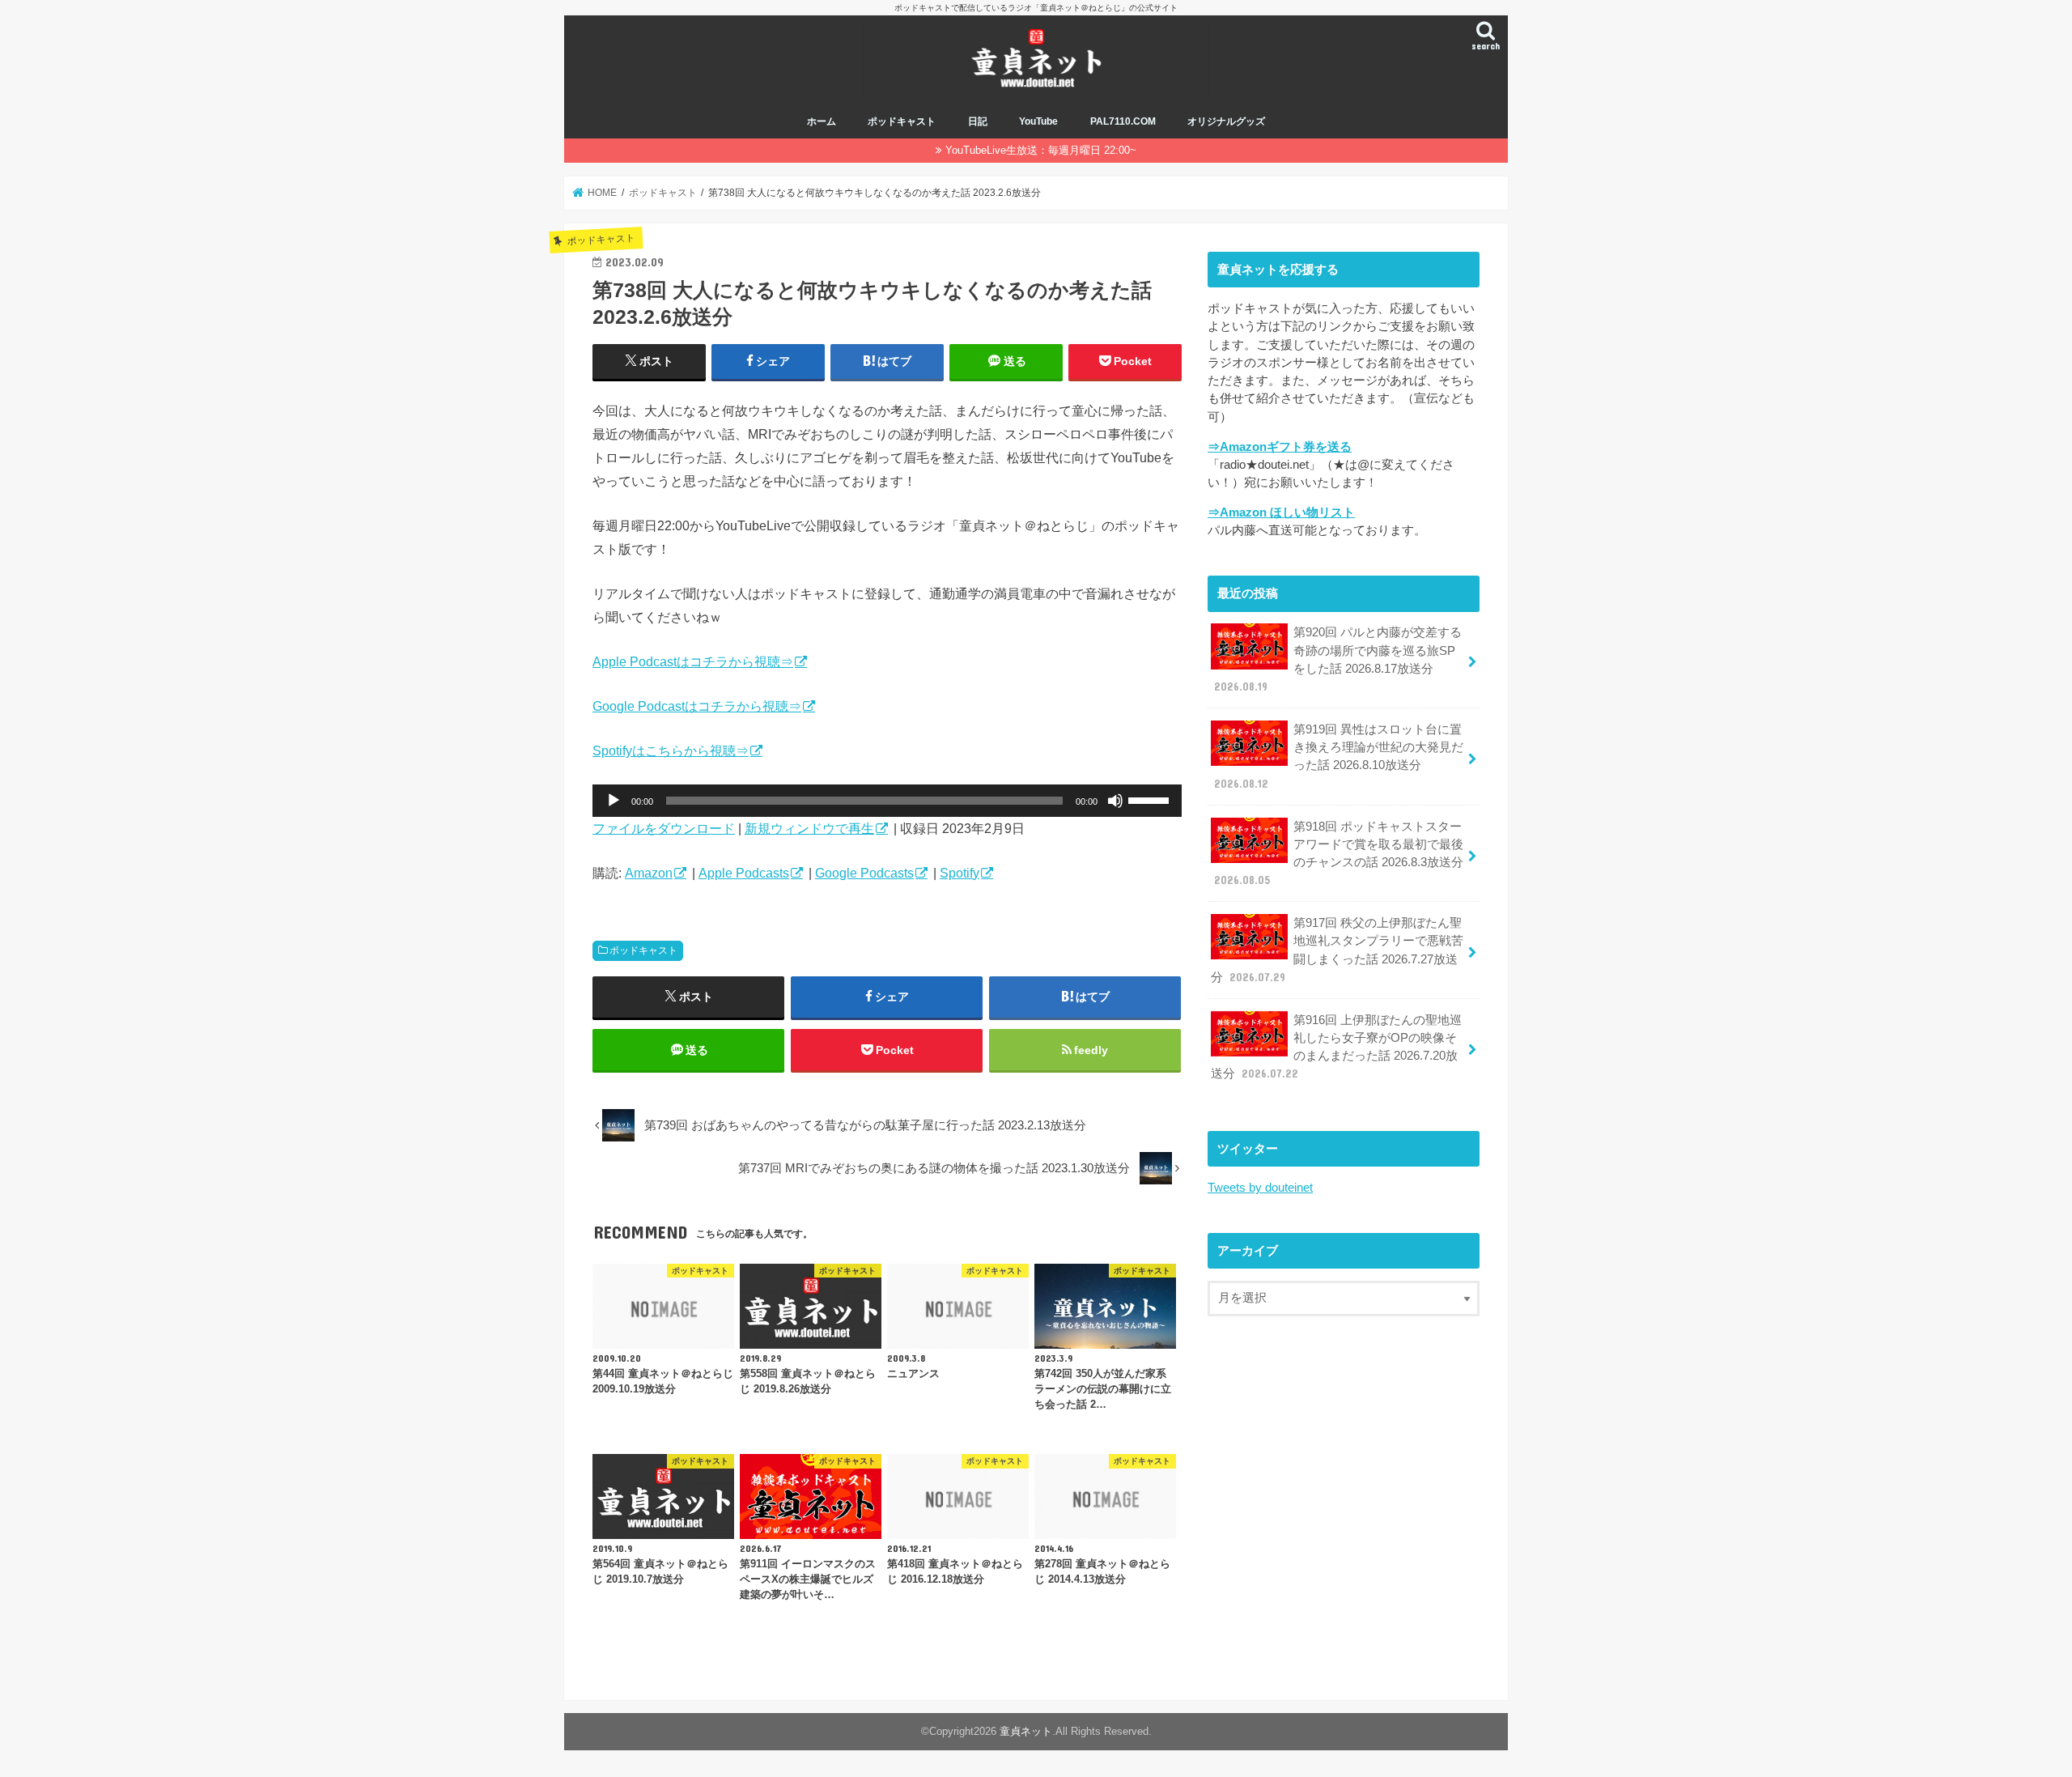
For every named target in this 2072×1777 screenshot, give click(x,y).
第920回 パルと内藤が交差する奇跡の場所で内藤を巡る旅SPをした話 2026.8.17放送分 (1338, 659)
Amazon (649, 873)
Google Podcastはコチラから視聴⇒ (697, 706)
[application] (887, 801)
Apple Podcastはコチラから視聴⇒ (693, 661)
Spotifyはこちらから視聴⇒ (671, 750)
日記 (978, 121)
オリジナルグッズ (1226, 121)
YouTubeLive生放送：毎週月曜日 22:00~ (1041, 150)
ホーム (822, 121)
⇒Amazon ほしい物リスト (1281, 512)
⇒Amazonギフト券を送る (1280, 447)
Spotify (960, 873)
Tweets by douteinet (1260, 1188)
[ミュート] (1115, 801)
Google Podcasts (864, 873)
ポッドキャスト (902, 121)
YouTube (1038, 121)
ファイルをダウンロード (664, 828)
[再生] (614, 801)
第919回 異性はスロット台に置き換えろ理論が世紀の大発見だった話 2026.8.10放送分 (1339, 757)
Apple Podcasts (744, 873)
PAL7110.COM (1123, 121)
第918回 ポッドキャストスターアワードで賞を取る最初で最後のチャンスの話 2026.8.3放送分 (1339, 854)
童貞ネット (1026, 1731)
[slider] (1151, 799)
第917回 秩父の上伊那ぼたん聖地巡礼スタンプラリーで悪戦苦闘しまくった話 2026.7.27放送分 (1337, 950)
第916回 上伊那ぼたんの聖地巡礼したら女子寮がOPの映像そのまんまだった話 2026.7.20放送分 (1336, 1047)
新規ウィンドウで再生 (809, 828)
